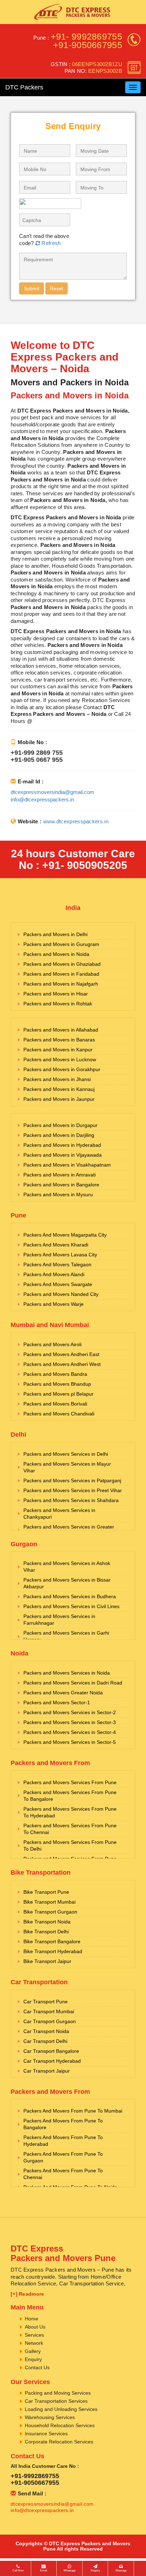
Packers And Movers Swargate (58, 1284)
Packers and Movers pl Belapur (58, 1394)
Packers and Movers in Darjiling (59, 1135)
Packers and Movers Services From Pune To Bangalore (70, 1796)
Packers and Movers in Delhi (55, 934)
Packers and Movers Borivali (55, 1404)
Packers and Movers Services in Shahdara (71, 1500)
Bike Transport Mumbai (49, 1902)
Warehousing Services (50, 2417)
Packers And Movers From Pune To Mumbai (73, 2111)
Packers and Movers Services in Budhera (70, 1596)
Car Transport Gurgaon (50, 2021)
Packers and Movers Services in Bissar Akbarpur (67, 1583)
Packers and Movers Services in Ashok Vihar (67, 1567)
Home (32, 2319)
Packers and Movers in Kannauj (59, 1089)
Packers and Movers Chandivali (59, 1414)
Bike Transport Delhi (46, 1932)
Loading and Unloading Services (61, 2409)
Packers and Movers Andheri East (61, 1354)
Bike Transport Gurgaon (50, 1912)
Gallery (33, 2351)
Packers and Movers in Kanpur (58, 1050)
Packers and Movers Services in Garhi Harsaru (66, 1636)
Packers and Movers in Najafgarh (61, 984)
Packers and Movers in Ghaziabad (62, 964)
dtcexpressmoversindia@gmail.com (52, 792)
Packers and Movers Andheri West (62, 1364)
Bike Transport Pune (46, 1892)
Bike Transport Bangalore (52, 1941)
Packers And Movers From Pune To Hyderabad (63, 2141)
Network (34, 2343)
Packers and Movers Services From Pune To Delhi (70, 1845)
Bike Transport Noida (47, 1922)
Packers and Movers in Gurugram (61, 944)
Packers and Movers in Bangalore (61, 1185)
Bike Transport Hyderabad (53, 1951)
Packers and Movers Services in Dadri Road (73, 1683)
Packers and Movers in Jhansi (57, 1079)
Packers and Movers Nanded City (61, 1294)
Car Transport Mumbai (49, 2011)
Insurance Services (46, 2434)
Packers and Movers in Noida (56, 954)
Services (34, 2335)
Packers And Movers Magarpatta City (65, 1235)
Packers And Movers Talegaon (57, 1264)
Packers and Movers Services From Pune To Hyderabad (70, 1812)
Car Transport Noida (46, 2031)
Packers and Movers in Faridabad (61, 974)
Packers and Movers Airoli (52, 1344)
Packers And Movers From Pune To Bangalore (63, 2124)
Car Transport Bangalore (51, 2051)
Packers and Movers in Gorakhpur (62, 1069)
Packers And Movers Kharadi (56, 1245)
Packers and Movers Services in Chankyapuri (59, 1514)
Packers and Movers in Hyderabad (62, 1145)
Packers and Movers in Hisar (56, 994)
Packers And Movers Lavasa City (60, 1255)
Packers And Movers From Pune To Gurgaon (63, 2157)
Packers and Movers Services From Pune (70, 1782)
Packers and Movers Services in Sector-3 (70, 1722)
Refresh (50, 243)
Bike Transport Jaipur (47, 1961)
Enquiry (33, 2359)
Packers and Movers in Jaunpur (59, 1099)
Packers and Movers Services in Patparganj (72, 1480)
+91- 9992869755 (87, 36)
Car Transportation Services (56, 2401)
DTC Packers (24, 87)
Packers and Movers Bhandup (57, 1384)
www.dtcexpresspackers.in (76, 821)
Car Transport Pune (46, 2002)
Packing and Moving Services (58, 2393)
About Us (35, 2327)
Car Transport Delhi (45, 2041)
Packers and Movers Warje (54, 1304)
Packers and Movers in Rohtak (58, 1004)
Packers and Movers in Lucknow (60, 1059)
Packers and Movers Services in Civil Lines (71, 1606)
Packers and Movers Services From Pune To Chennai (70, 1829)
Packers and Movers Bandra (55, 1374)
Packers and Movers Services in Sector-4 (70, 1732)
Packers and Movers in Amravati (60, 1175)
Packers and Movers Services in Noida (67, 1673)
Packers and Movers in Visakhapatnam (67, 1165)
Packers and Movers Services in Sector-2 (70, 1712)
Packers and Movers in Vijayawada (63, 1155)
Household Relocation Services (60, 2425)
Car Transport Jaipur (47, 2071)
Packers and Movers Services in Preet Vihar (73, 1490)
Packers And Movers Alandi (54, 1274)
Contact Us (37, 2367)
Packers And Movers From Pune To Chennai (63, 2174)
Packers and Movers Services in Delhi (66, 1454)
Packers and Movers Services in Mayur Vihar (67, 1467)
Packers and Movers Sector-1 (57, 1702)
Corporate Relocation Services (59, 2442)
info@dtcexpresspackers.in (42, 799)
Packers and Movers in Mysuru (58, 1194)
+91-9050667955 (88, 45)
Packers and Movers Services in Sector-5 (70, 1742)
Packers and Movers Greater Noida (63, 1693)
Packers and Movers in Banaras (59, 1040)
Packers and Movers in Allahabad (61, 1030)
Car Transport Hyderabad (52, 2061)
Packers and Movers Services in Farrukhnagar (59, 1620)
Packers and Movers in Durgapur (60, 1125)
